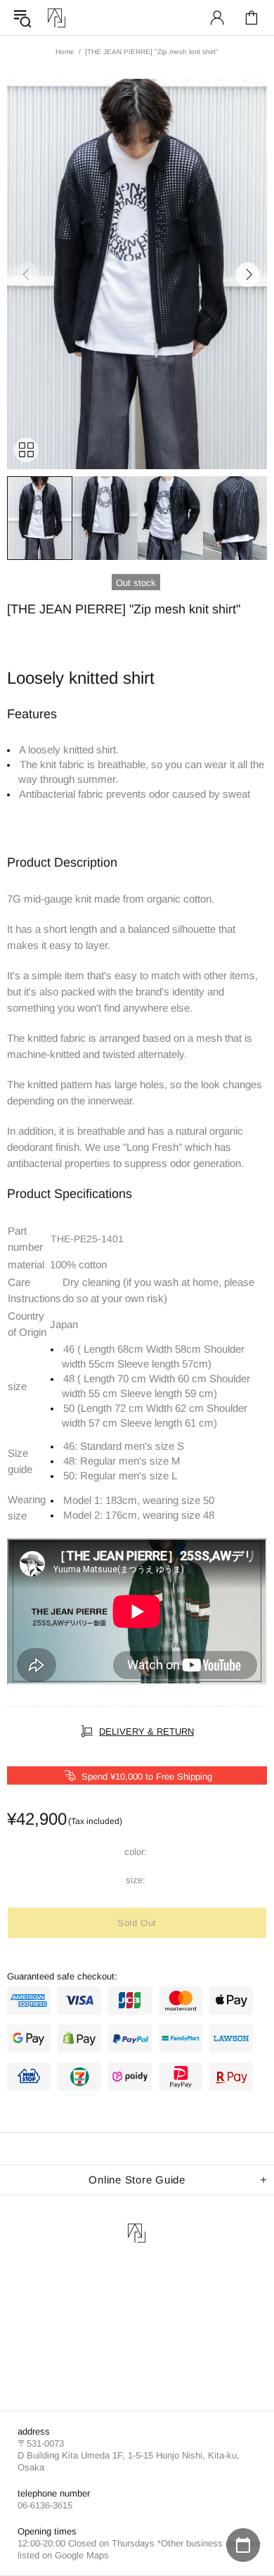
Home (65, 52)
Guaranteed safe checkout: (62, 1976)
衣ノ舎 (57, 18)
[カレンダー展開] (243, 2545)
